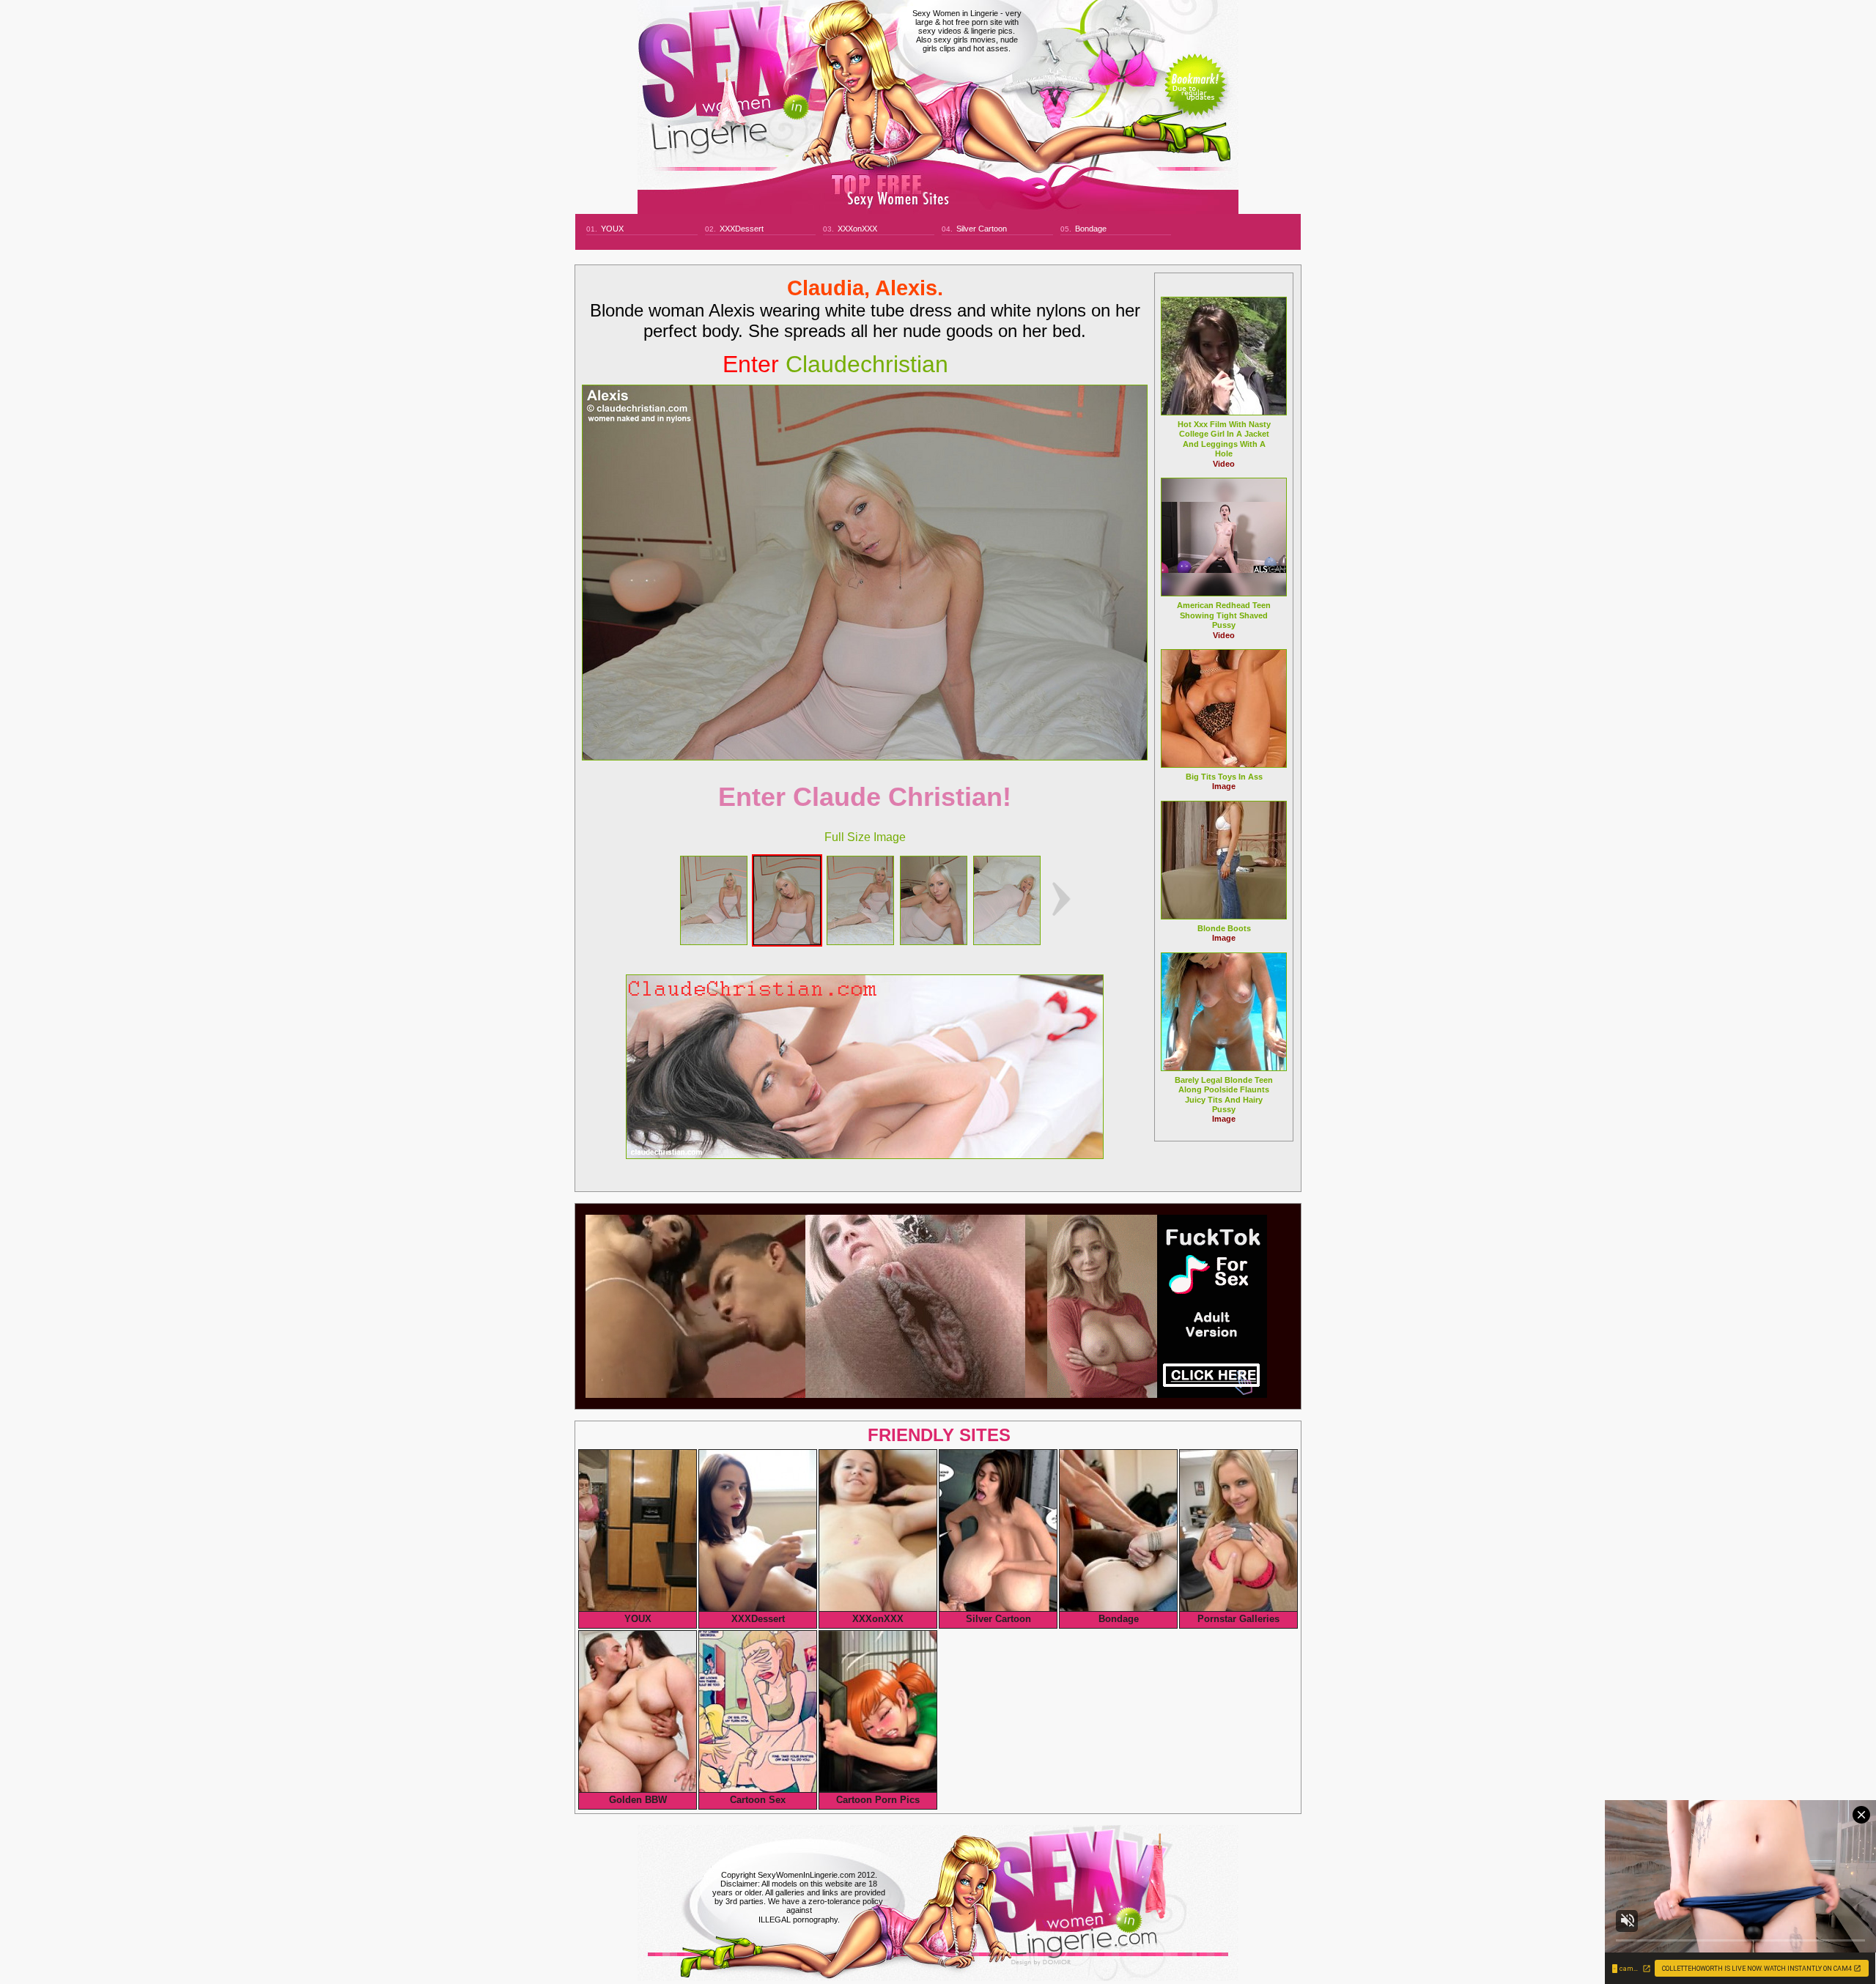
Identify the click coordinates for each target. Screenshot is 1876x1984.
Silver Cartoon (982, 229)
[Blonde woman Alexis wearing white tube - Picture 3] (860, 941)
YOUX (612, 229)
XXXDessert (742, 229)
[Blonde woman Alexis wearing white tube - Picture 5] (1007, 941)
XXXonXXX (857, 229)
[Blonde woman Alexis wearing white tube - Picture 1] (714, 941)
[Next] (865, 573)
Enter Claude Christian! (865, 797)
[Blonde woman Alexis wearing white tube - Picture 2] (787, 941)
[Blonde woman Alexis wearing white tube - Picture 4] (934, 941)
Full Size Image (865, 837)
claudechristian (835, 364)
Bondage (1091, 229)
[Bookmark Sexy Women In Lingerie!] (1196, 97)
